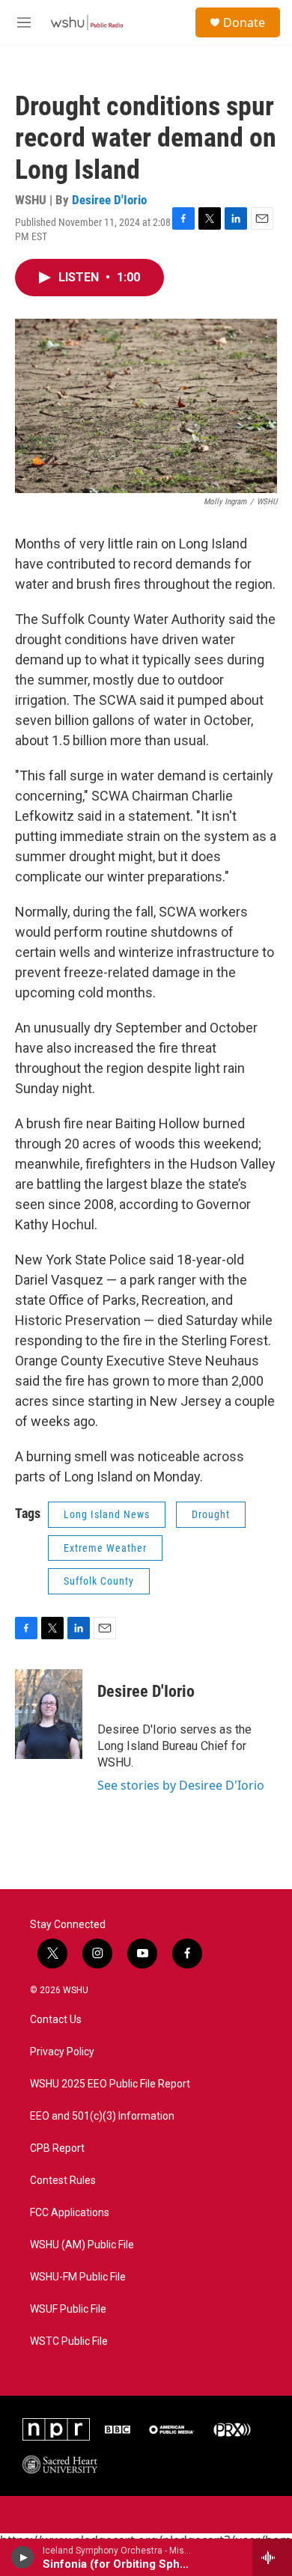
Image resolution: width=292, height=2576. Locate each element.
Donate (244, 22)
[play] (23, 2557)
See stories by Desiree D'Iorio (181, 1785)
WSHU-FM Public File (78, 2277)
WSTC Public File (69, 2341)
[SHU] (60, 2465)
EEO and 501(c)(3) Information (102, 2116)
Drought (211, 1514)
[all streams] (272, 2557)
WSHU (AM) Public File (82, 2245)
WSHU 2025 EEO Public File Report (110, 2084)
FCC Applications (70, 2213)
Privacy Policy (62, 2052)
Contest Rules (63, 2181)
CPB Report (57, 2148)
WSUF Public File (68, 2309)
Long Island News (107, 1514)
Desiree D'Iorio (109, 200)
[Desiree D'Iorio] (49, 1714)
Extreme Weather (105, 1548)
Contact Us (56, 2020)
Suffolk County (99, 1581)
